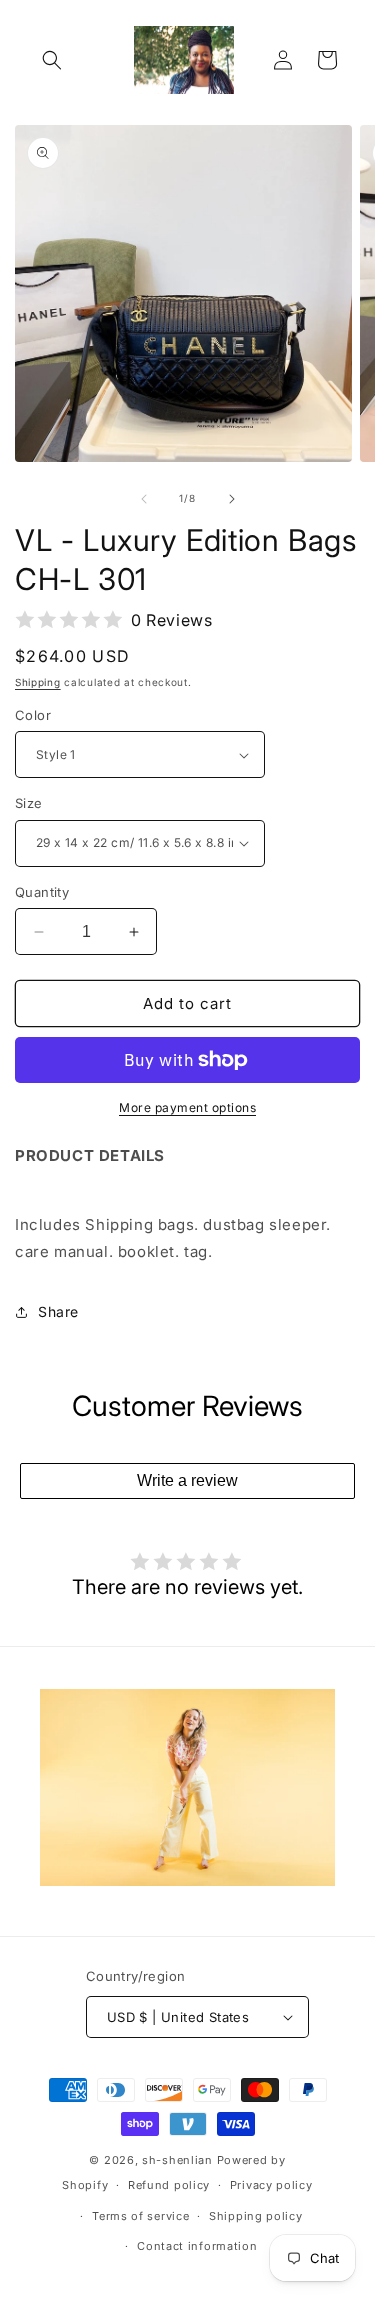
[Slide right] (232, 499)
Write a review (187, 1480)
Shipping (38, 682)
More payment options (187, 1107)
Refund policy (169, 2185)
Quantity (42, 892)
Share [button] (58, 1311)
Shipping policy (256, 2216)
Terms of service (140, 2216)
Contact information (197, 2246)
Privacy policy (271, 2185)
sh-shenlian (177, 2160)
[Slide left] (144, 499)
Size (29, 803)
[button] (52, 60)
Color (33, 715)
